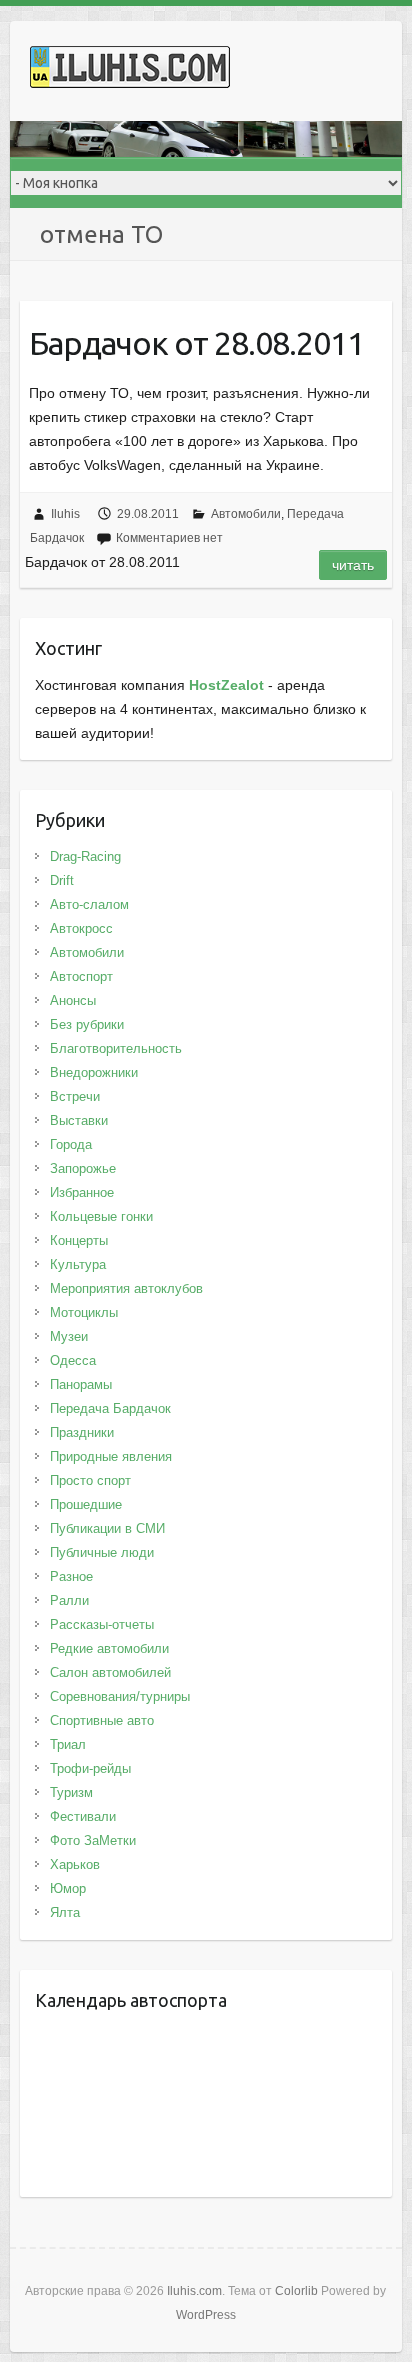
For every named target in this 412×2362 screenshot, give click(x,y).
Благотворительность (116, 1048)
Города (71, 1144)
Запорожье (83, 1168)
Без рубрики (87, 1024)
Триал (68, 1744)
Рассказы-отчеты (102, 1624)
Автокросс (81, 928)
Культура (78, 1264)
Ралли (69, 1600)
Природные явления (111, 1456)
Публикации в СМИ (107, 1528)
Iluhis (65, 514)
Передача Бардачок (110, 1408)
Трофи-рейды (90, 1768)
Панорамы (81, 1384)
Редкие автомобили (109, 1648)
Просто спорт (90, 1480)
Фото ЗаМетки (93, 1840)
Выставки (79, 1120)
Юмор (68, 1888)
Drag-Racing (85, 856)
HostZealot (226, 685)
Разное (71, 1576)
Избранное (82, 1192)
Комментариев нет (169, 538)
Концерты (79, 1240)
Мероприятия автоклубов (126, 1288)
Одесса (73, 1360)
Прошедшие (86, 1504)
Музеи (69, 1336)
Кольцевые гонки (101, 1216)
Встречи (75, 1096)
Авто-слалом (89, 904)
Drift (62, 880)
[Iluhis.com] (130, 71)
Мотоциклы (84, 1312)
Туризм (71, 1792)
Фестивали (83, 1816)
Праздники (82, 1432)
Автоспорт (81, 976)
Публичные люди (102, 1552)
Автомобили (246, 514)
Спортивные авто (102, 1720)
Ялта (65, 1912)
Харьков (75, 1864)
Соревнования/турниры (120, 1696)
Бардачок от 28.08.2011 (196, 343)
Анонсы (73, 1000)
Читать (353, 565)
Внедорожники (94, 1072)
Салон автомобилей (110, 1672)
